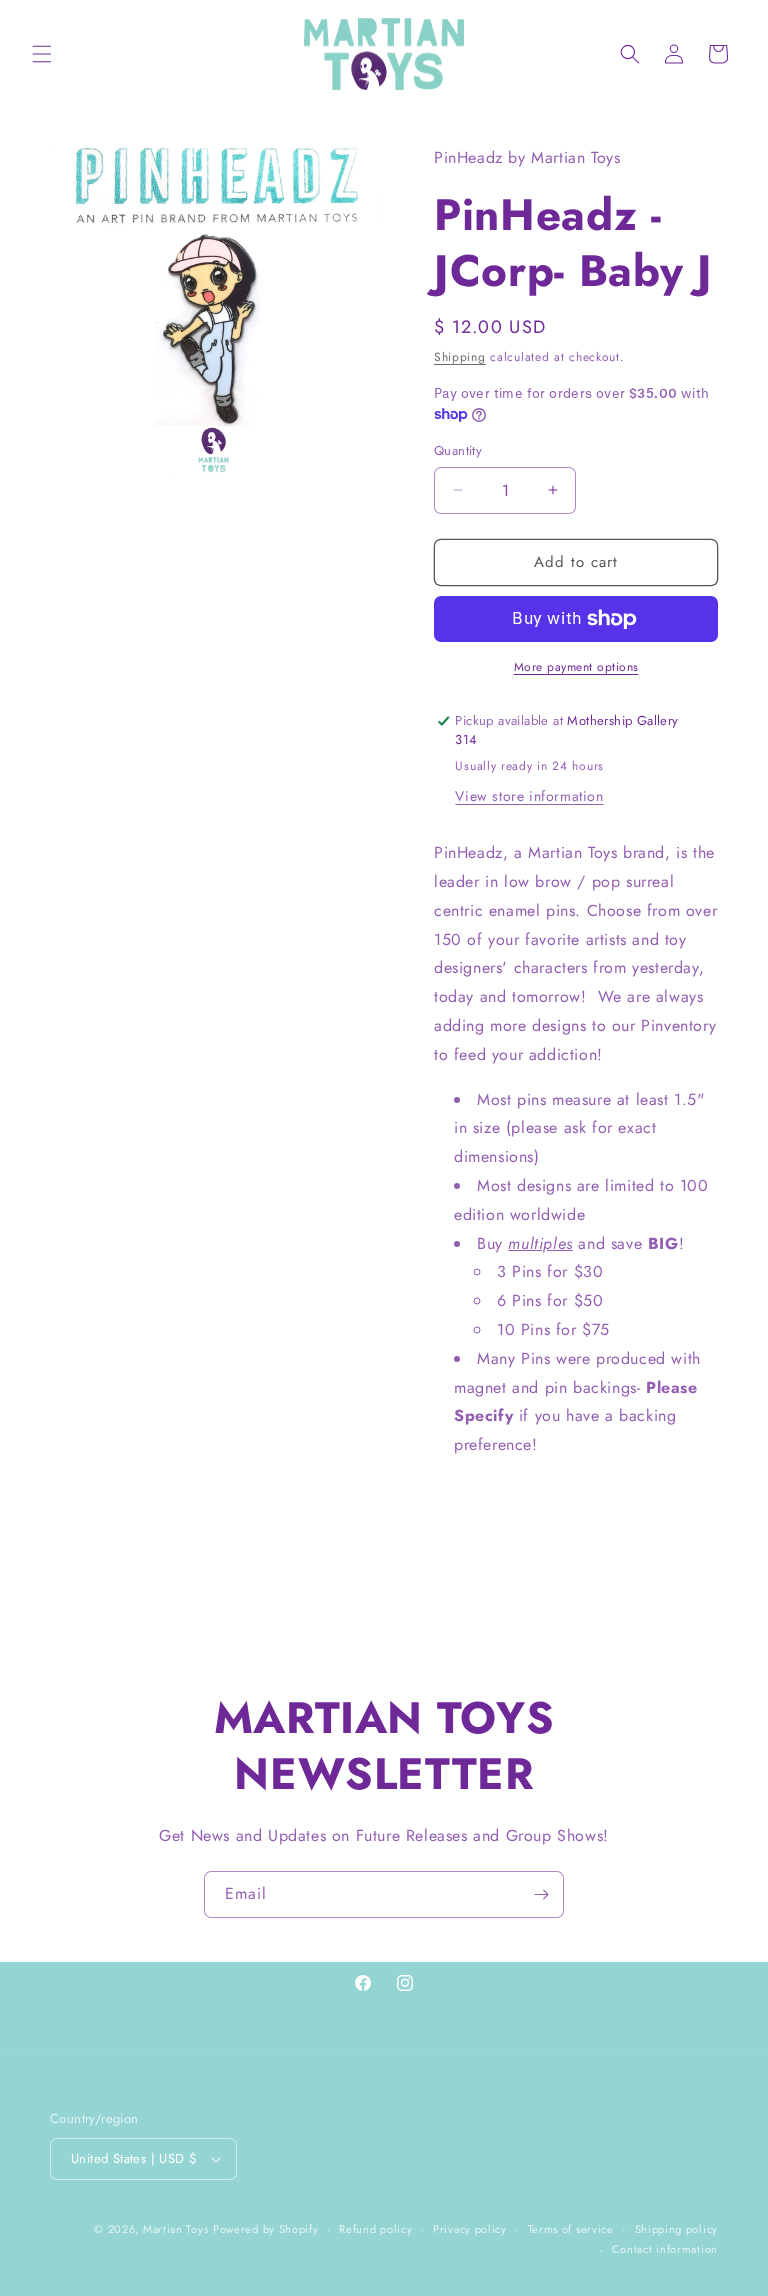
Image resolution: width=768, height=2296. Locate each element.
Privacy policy (470, 2229)
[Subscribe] (541, 1894)
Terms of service (571, 2229)
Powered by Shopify (266, 2229)
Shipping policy (677, 2229)
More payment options (576, 667)
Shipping (460, 357)
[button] (42, 54)
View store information (529, 796)
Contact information (665, 2249)
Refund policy (375, 2229)
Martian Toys (175, 2229)
